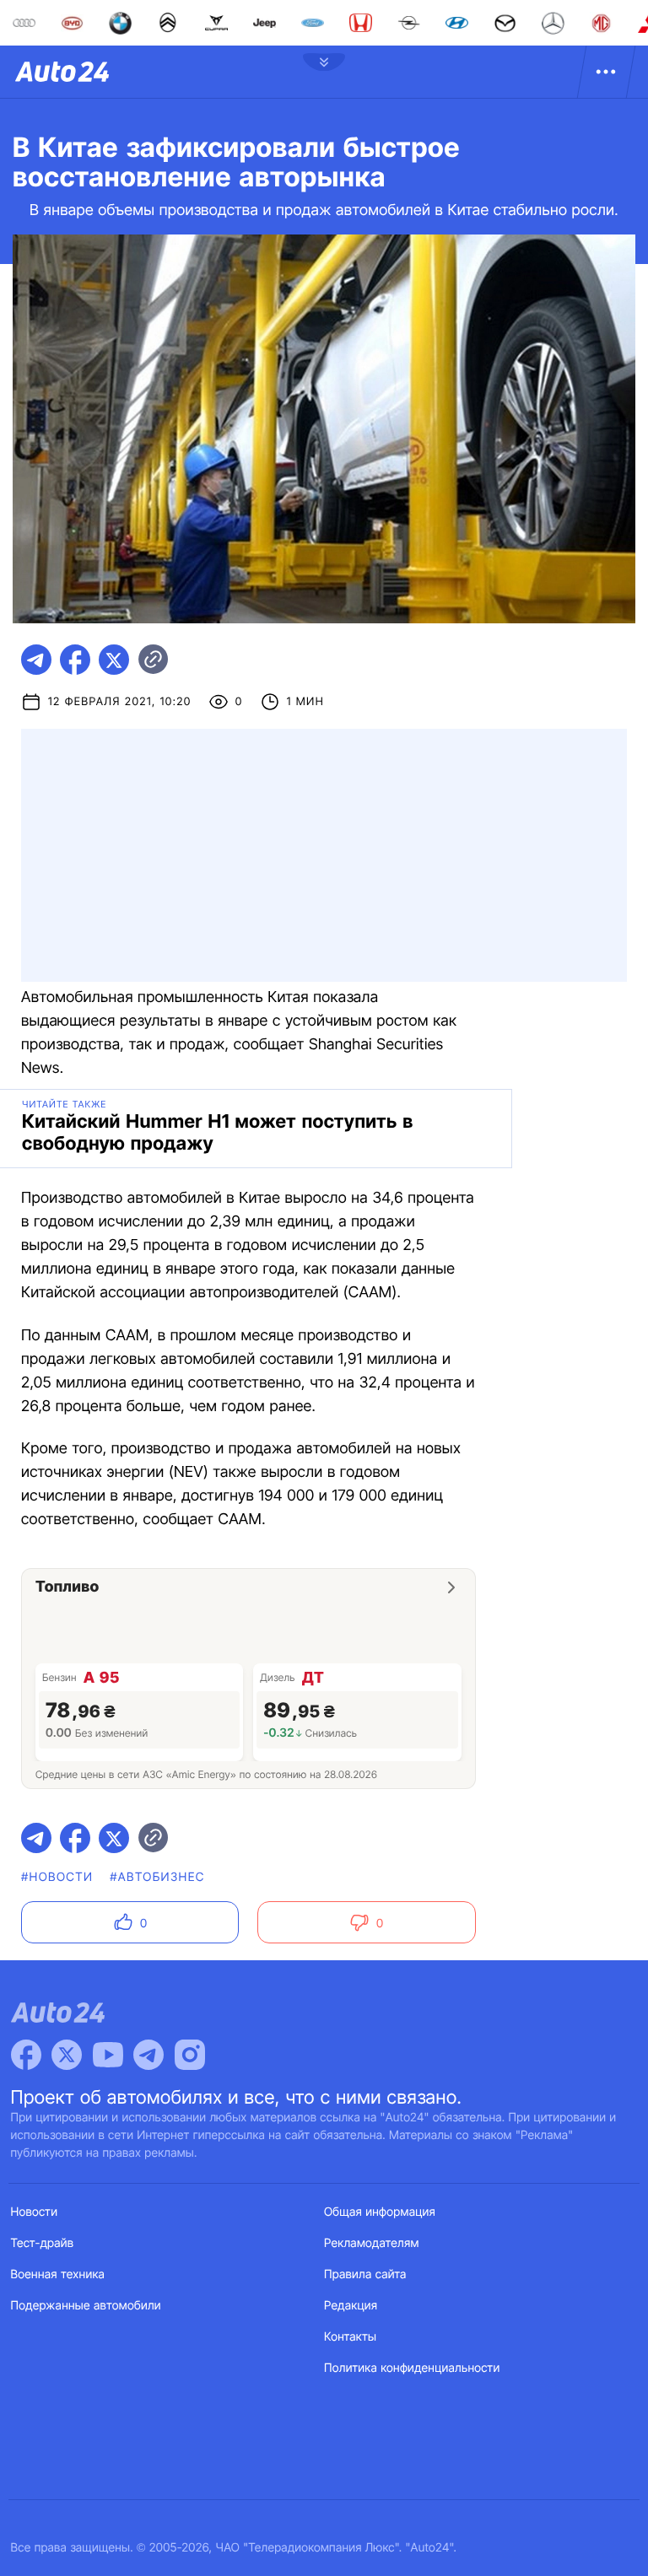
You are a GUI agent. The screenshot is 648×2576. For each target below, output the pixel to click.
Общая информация (380, 2212)
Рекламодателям (372, 2243)
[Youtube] (108, 2055)
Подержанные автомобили (86, 2306)
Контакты (350, 2337)
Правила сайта (365, 2274)
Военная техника (58, 2274)
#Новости (57, 1877)
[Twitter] (67, 2055)
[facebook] (75, 660)
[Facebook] (26, 2055)
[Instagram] (190, 2055)
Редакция (351, 2306)
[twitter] (114, 660)
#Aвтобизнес (157, 1877)
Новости (35, 2212)
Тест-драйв (43, 2243)
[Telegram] (148, 2055)
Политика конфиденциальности (412, 2368)
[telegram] (36, 660)
